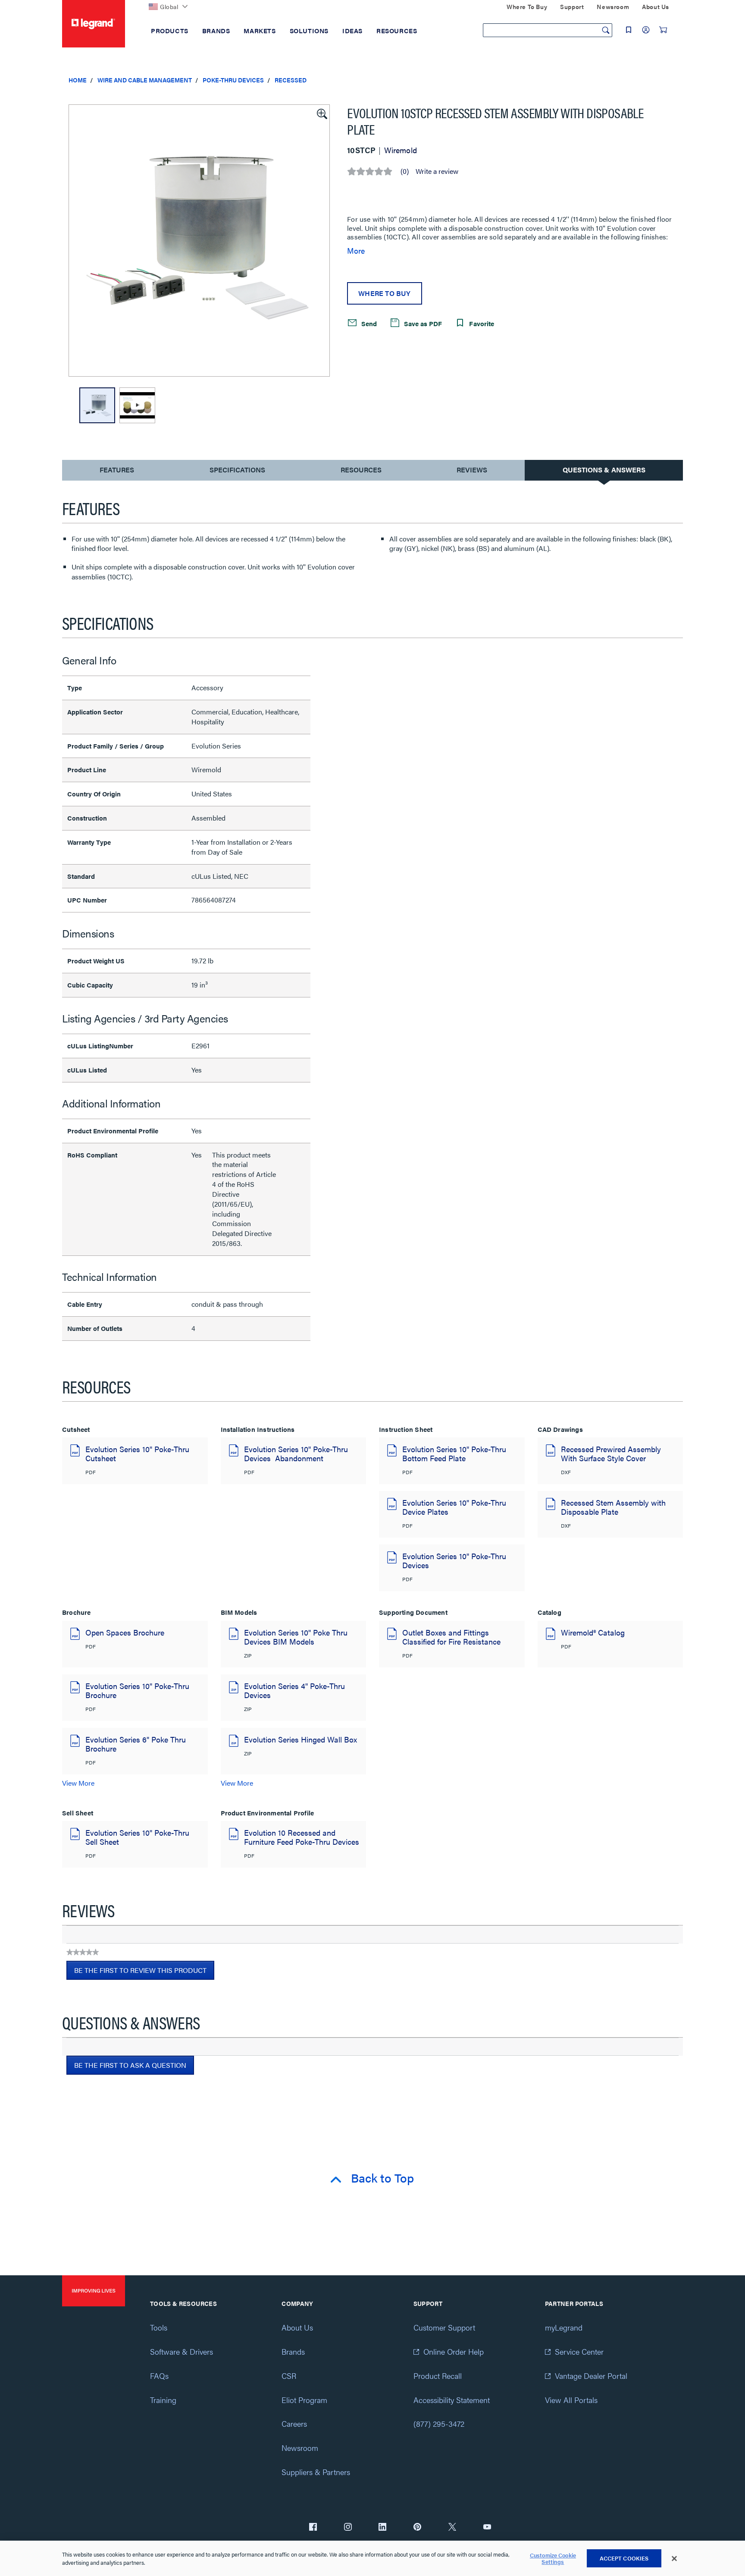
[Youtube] (487, 2528)
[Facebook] (313, 2528)
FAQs (159, 2376)
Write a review (437, 171)
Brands (293, 2351)
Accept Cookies (624, 2558)
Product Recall (438, 2376)
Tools (159, 2327)
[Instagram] (348, 2528)
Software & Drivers (182, 2351)
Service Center (579, 2351)
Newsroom (300, 2448)
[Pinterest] (417, 2528)
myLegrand (564, 2327)
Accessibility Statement (452, 2400)
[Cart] (663, 30)
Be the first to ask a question (130, 2065)
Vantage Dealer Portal (591, 2376)
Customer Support (444, 2327)
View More (78, 1783)
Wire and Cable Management (145, 80)
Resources (361, 470)
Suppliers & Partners (316, 2472)
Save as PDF (422, 323)
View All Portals (571, 2400)
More (356, 251)
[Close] (674, 2559)
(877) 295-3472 (439, 2423)
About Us (297, 2327)
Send (368, 323)
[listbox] (199, 241)
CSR (289, 2376)
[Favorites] (629, 30)
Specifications (237, 470)
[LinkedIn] (382, 2528)
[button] (321, 113)
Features (117, 472)
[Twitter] (452, 2528)
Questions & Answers (604, 470)
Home (78, 80)
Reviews (472, 470)
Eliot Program (304, 2400)
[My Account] (646, 30)
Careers (294, 2423)
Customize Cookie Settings (553, 2559)
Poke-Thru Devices (233, 80)
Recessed (291, 80)
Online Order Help (454, 2351)
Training (163, 2400)
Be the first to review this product (144, 1972)
